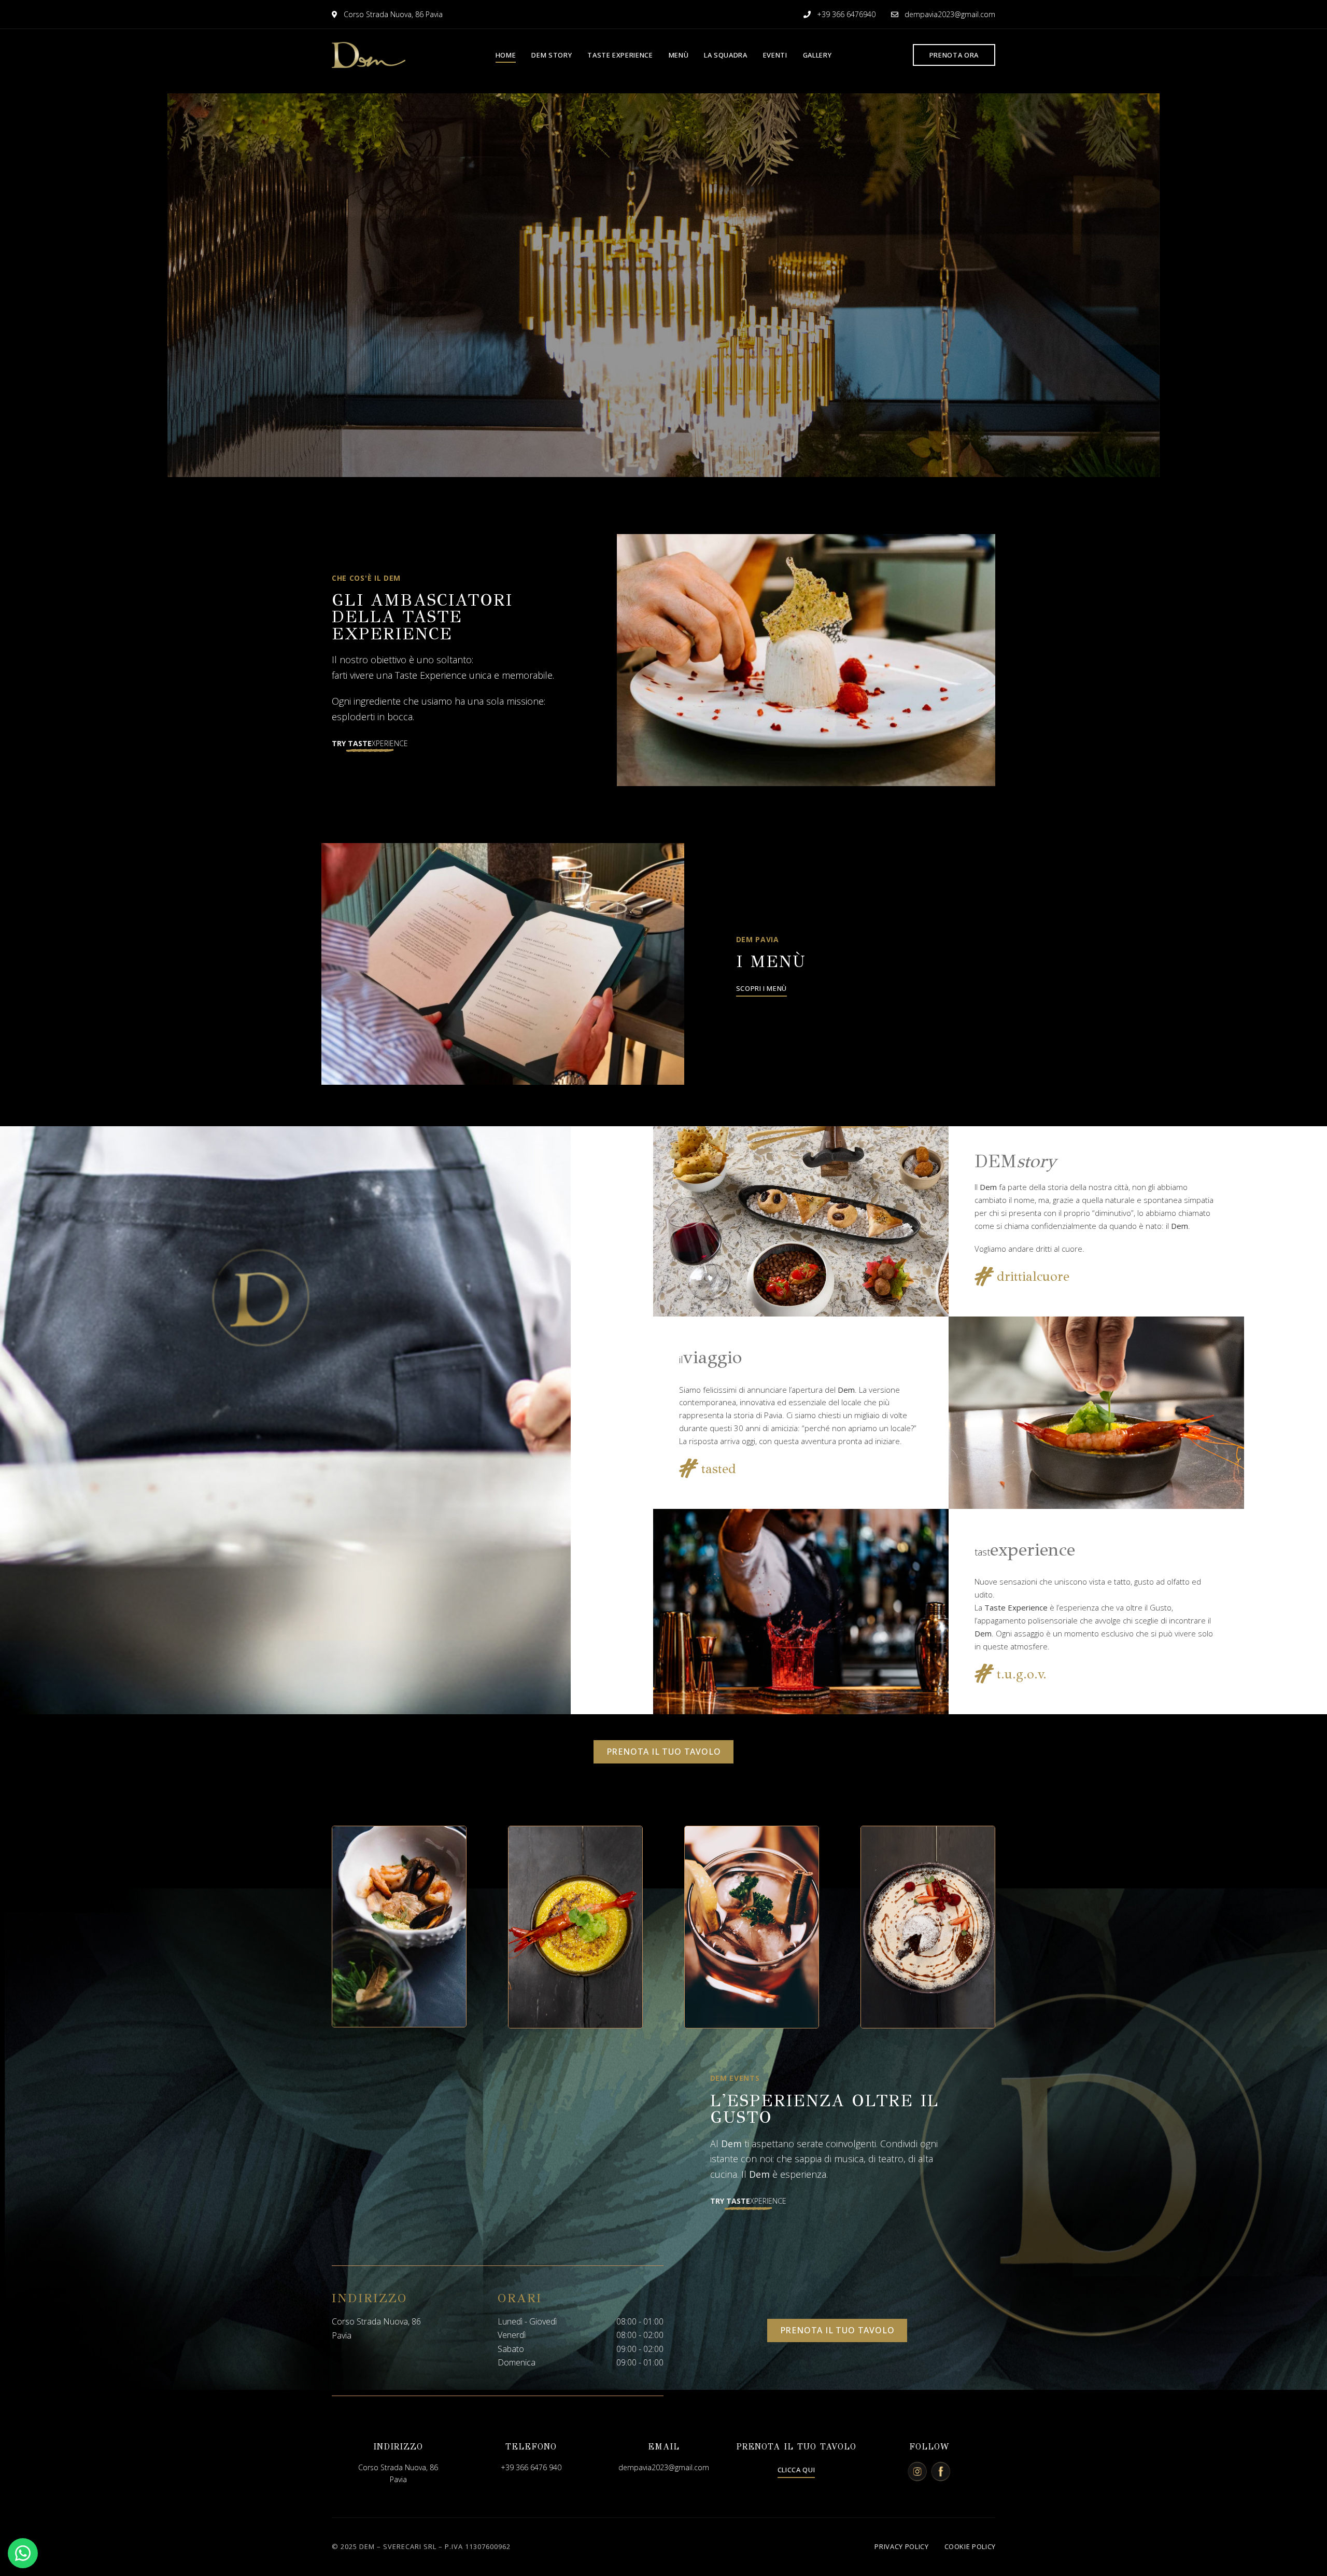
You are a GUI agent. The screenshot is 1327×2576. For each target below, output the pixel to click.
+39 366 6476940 (845, 14)
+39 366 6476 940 (531, 2467)
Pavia (398, 2479)
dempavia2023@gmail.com (949, 14)
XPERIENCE (370, 743)
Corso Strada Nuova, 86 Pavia (392, 14)
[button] (954, 55)
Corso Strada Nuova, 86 (398, 2467)
